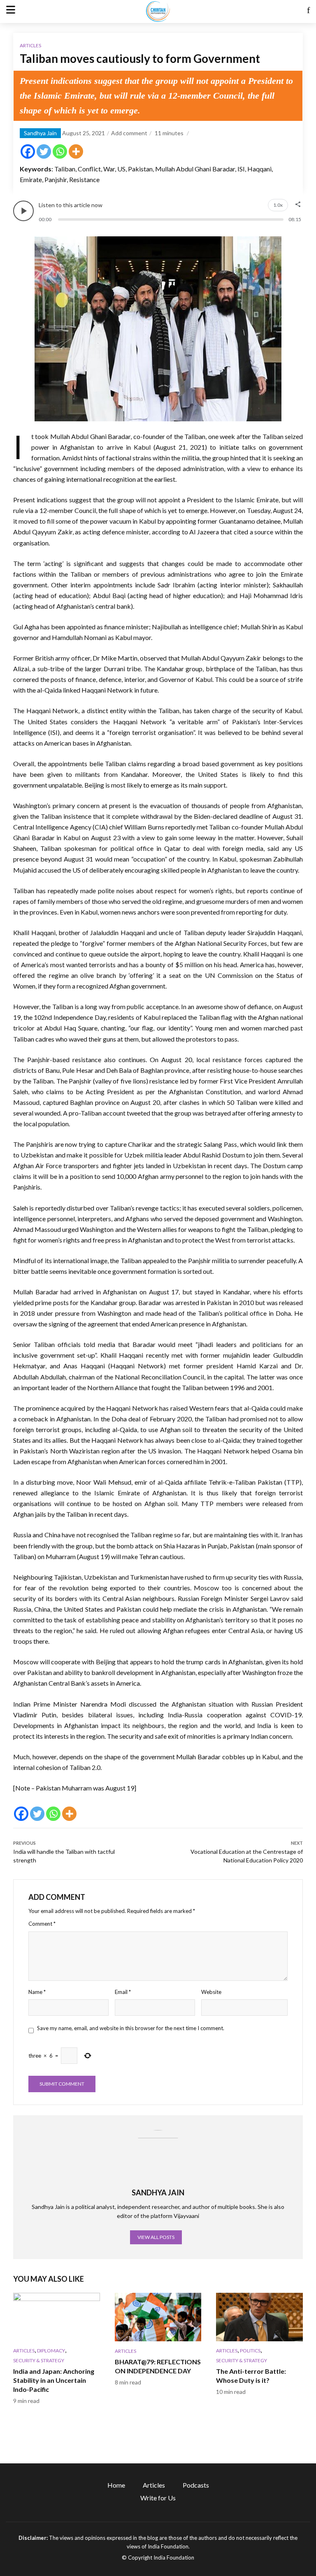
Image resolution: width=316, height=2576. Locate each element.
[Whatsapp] (60, 151)
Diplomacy (51, 2351)
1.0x (278, 205)
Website (211, 1992)
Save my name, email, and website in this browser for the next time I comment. (131, 2028)
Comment (42, 1924)
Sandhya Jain (40, 133)
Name (37, 1992)
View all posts (156, 2237)
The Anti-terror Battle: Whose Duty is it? (251, 2376)
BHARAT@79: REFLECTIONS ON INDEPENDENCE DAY (158, 2366)
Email (123, 1992)
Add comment (129, 133)
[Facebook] (28, 151)
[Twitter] (44, 151)
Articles (30, 45)
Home (116, 2485)
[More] (76, 151)
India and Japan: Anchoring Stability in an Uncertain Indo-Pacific (54, 2380)
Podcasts (196, 2485)
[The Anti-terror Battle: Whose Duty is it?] (259, 2317)
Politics (250, 2351)
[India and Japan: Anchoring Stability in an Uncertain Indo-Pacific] (57, 2317)
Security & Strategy (39, 2360)
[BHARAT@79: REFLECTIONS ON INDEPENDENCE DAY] (158, 2317)
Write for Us (158, 2498)
